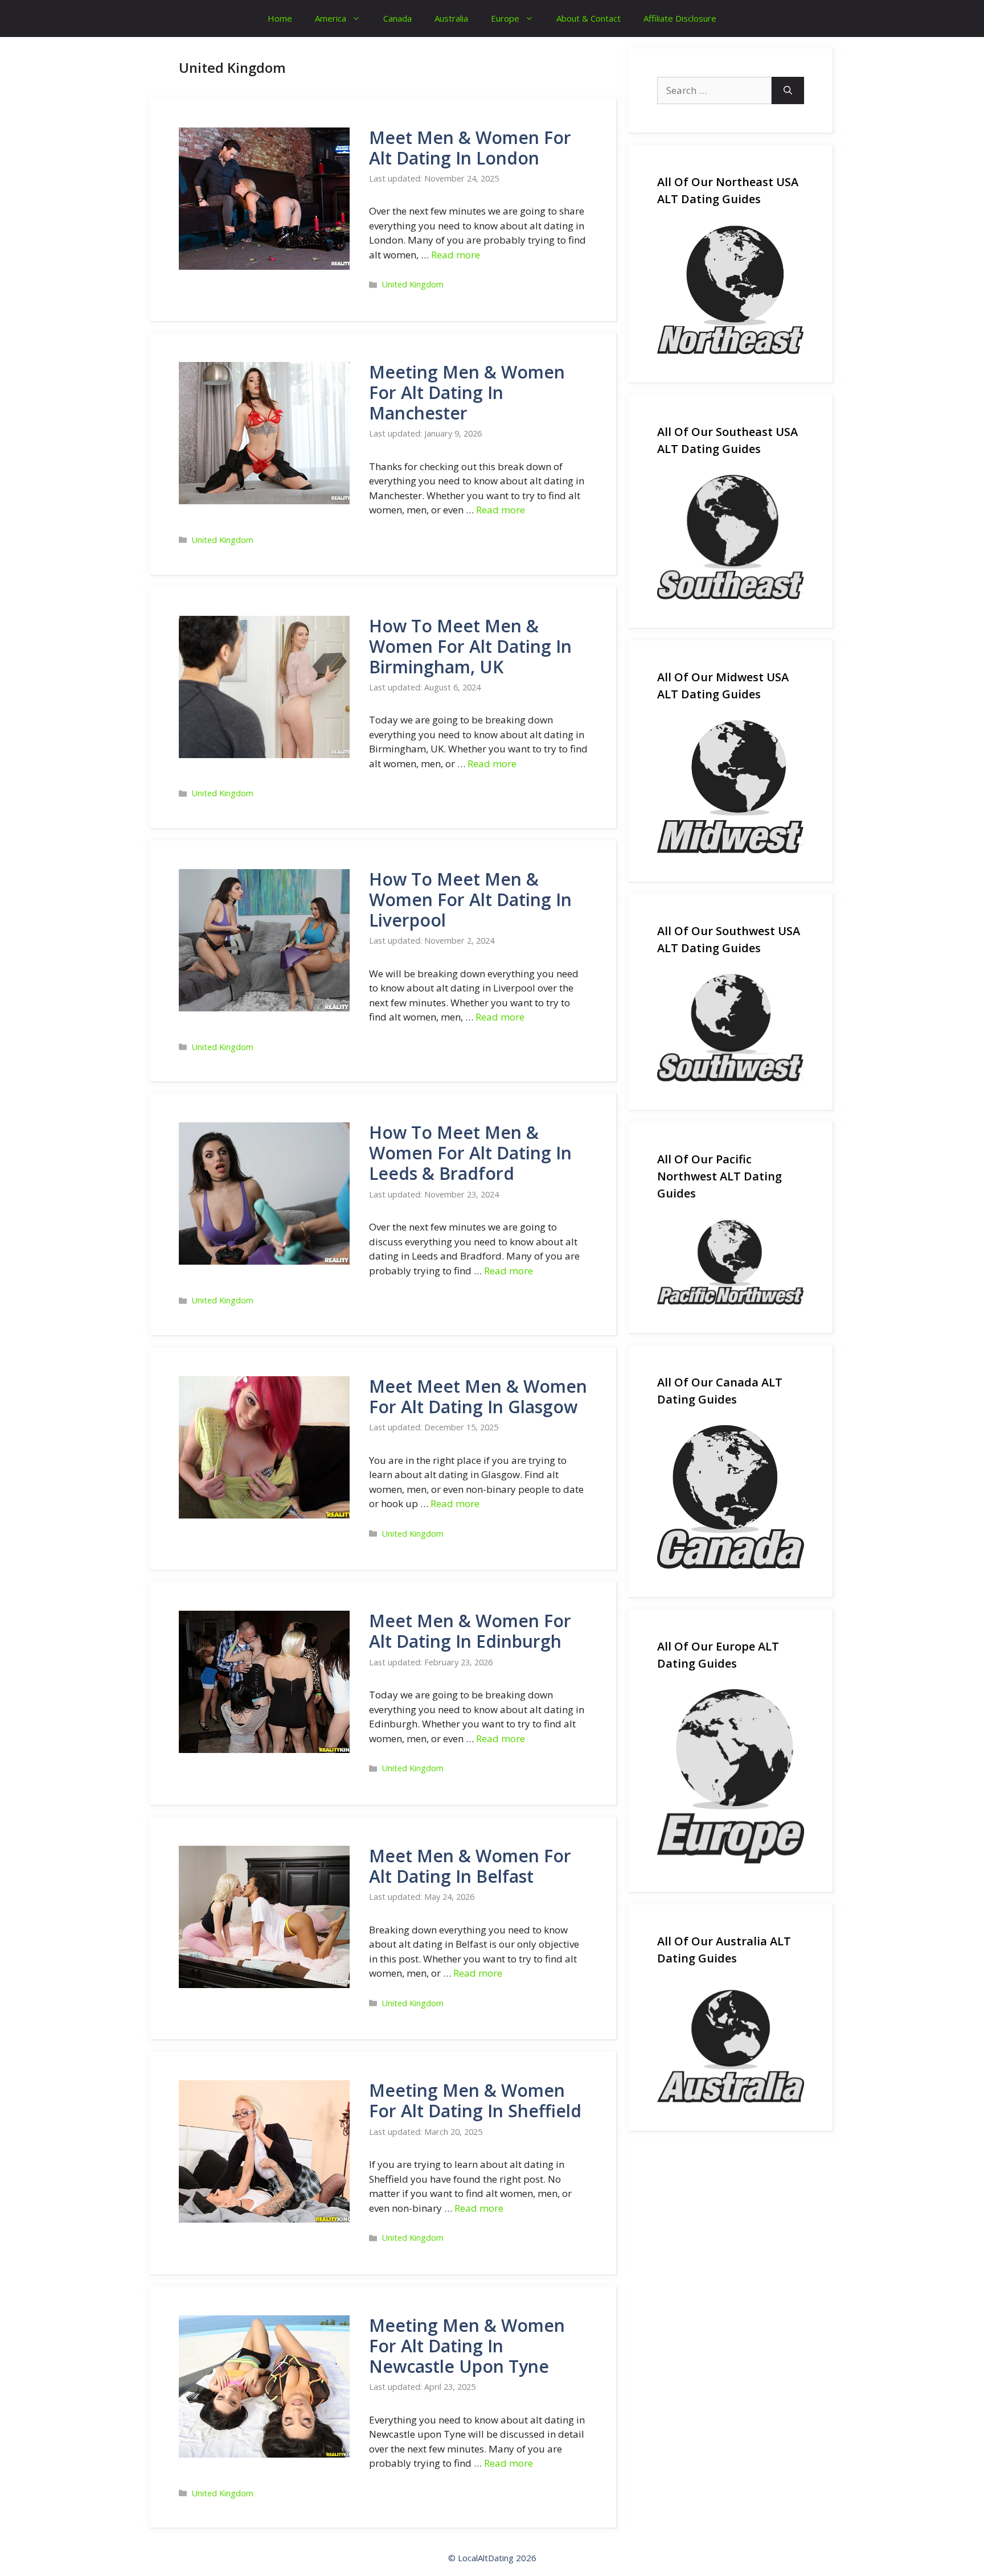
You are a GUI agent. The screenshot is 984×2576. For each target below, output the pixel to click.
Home (280, 18)
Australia (451, 18)
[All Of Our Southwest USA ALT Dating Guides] (731, 1028)
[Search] (788, 90)
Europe (505, 18)
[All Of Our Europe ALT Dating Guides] (731, 1776)
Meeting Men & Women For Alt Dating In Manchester (467, 392)
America (331, 18)
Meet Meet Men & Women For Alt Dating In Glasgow (478, 1396)
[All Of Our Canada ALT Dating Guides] (731, 1497)
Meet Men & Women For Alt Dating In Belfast (470, 1866)
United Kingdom (413, 284)
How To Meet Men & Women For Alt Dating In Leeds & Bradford (470, 1153)
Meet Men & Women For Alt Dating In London (470, 148)
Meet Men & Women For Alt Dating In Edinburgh (470, 1631)
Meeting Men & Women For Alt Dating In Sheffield (475, 2100)
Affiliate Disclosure (680, 18)
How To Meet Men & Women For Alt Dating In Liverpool (470, 900)
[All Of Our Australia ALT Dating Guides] (731, 2044)
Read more (456, 255)
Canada (397, 18)
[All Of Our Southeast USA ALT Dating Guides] (731, 537)
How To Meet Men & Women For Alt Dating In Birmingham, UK (470, 646)
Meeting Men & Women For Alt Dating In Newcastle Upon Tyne (467, 2346)
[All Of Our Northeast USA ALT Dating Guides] (731, 290)
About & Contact (589, 18)
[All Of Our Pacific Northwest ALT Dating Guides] (731, 1262)
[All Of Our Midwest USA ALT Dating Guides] (731, 787)
